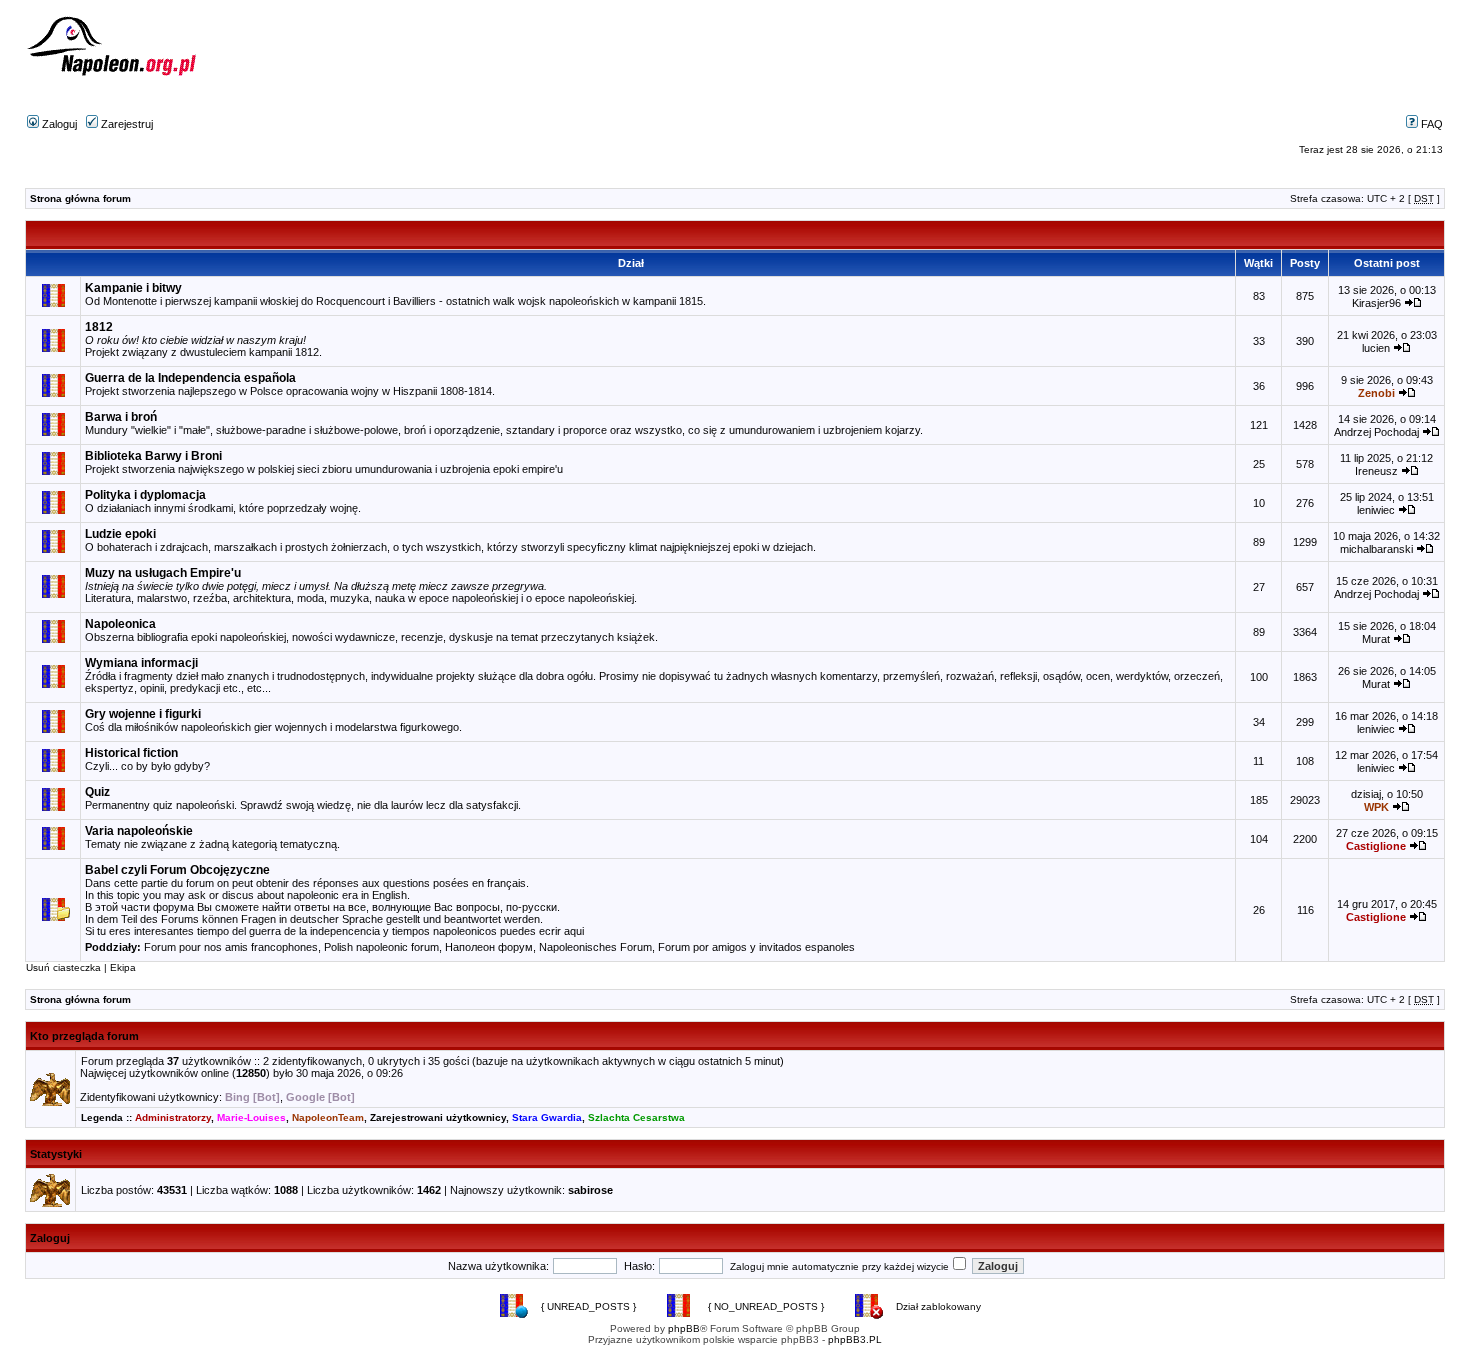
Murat (1376, 639)
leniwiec (1376, 510)
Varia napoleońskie (139, 831)
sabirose (590, 1190)
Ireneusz (1376, 471)
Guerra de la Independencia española (190, 378)
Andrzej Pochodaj (1376, 432)
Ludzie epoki (120, 534)
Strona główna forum (80, 198)
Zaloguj (58, 124)
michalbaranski (1376, 549)
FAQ (1430, 124)
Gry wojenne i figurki (143, 714)
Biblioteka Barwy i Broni (153, 456)
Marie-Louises (251, 1117)
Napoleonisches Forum (595, 947)
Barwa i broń (121, 417)
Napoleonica (120, 624)
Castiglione (1376, 846)
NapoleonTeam (328, 1117)
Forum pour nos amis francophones (231, 947)
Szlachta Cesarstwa (636, 1117)
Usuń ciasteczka (63, 967)
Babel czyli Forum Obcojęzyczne (177, 870)
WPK (1376, 807)
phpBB (684, 1328)
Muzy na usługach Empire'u (163, 573)
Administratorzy (173, 1117)
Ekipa (123, 967)
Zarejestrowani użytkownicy (438, 1117)
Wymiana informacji (141, 663)
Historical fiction (131, 753)
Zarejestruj (125, 124)
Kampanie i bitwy (133, 288)
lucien (1376, 348)
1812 (99, 327)
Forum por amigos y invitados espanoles (756, 947)
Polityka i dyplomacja (145, 495)
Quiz (97, 792)
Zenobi (1376, 393)
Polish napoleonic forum (381, 947)
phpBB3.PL (855, 1339)
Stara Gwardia (547, 1117)
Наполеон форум (489, 947)
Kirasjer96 (1376, 303)
